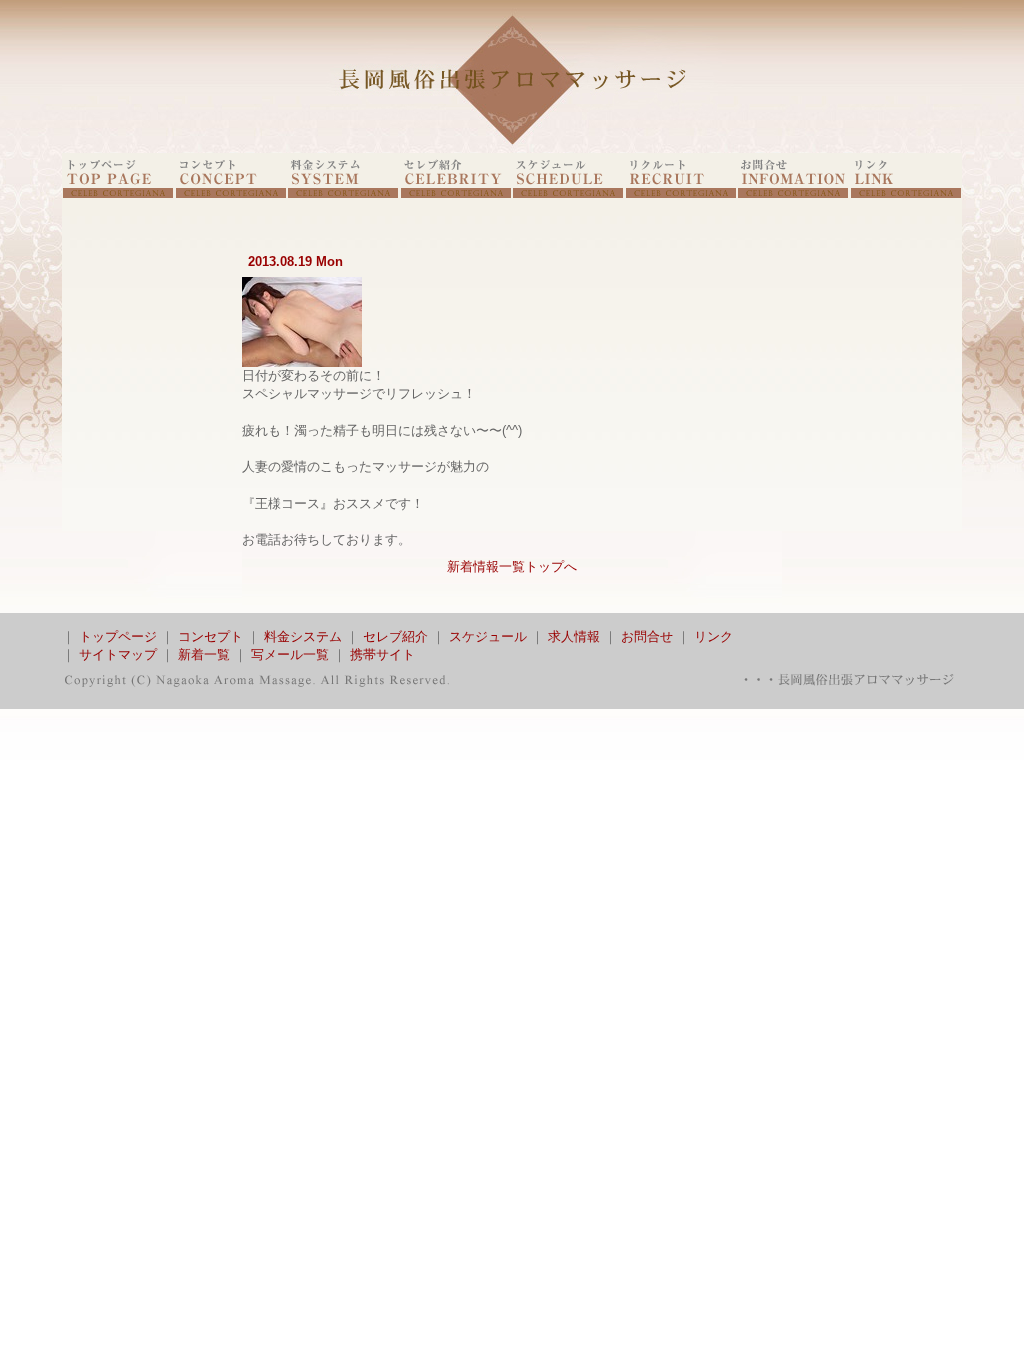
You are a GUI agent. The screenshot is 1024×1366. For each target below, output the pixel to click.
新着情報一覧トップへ (512, 566)
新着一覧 (204, 654)
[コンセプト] (231, 193)
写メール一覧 (290, 654)
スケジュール (488, 636)
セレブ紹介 (395, 636)
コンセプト (210, 636)
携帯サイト (382, 654)
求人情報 (574, 636)
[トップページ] (118, 193)
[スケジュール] (568, 193)
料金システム (303, 636)
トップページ (118, 636)
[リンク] (906, 193)
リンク (713, 636)
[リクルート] (681, 193)
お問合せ (647, 636)
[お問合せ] (793, 193)
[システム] (343, 193)
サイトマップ (118, 654)
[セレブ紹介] (456, 193)
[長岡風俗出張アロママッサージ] (512, 148)
